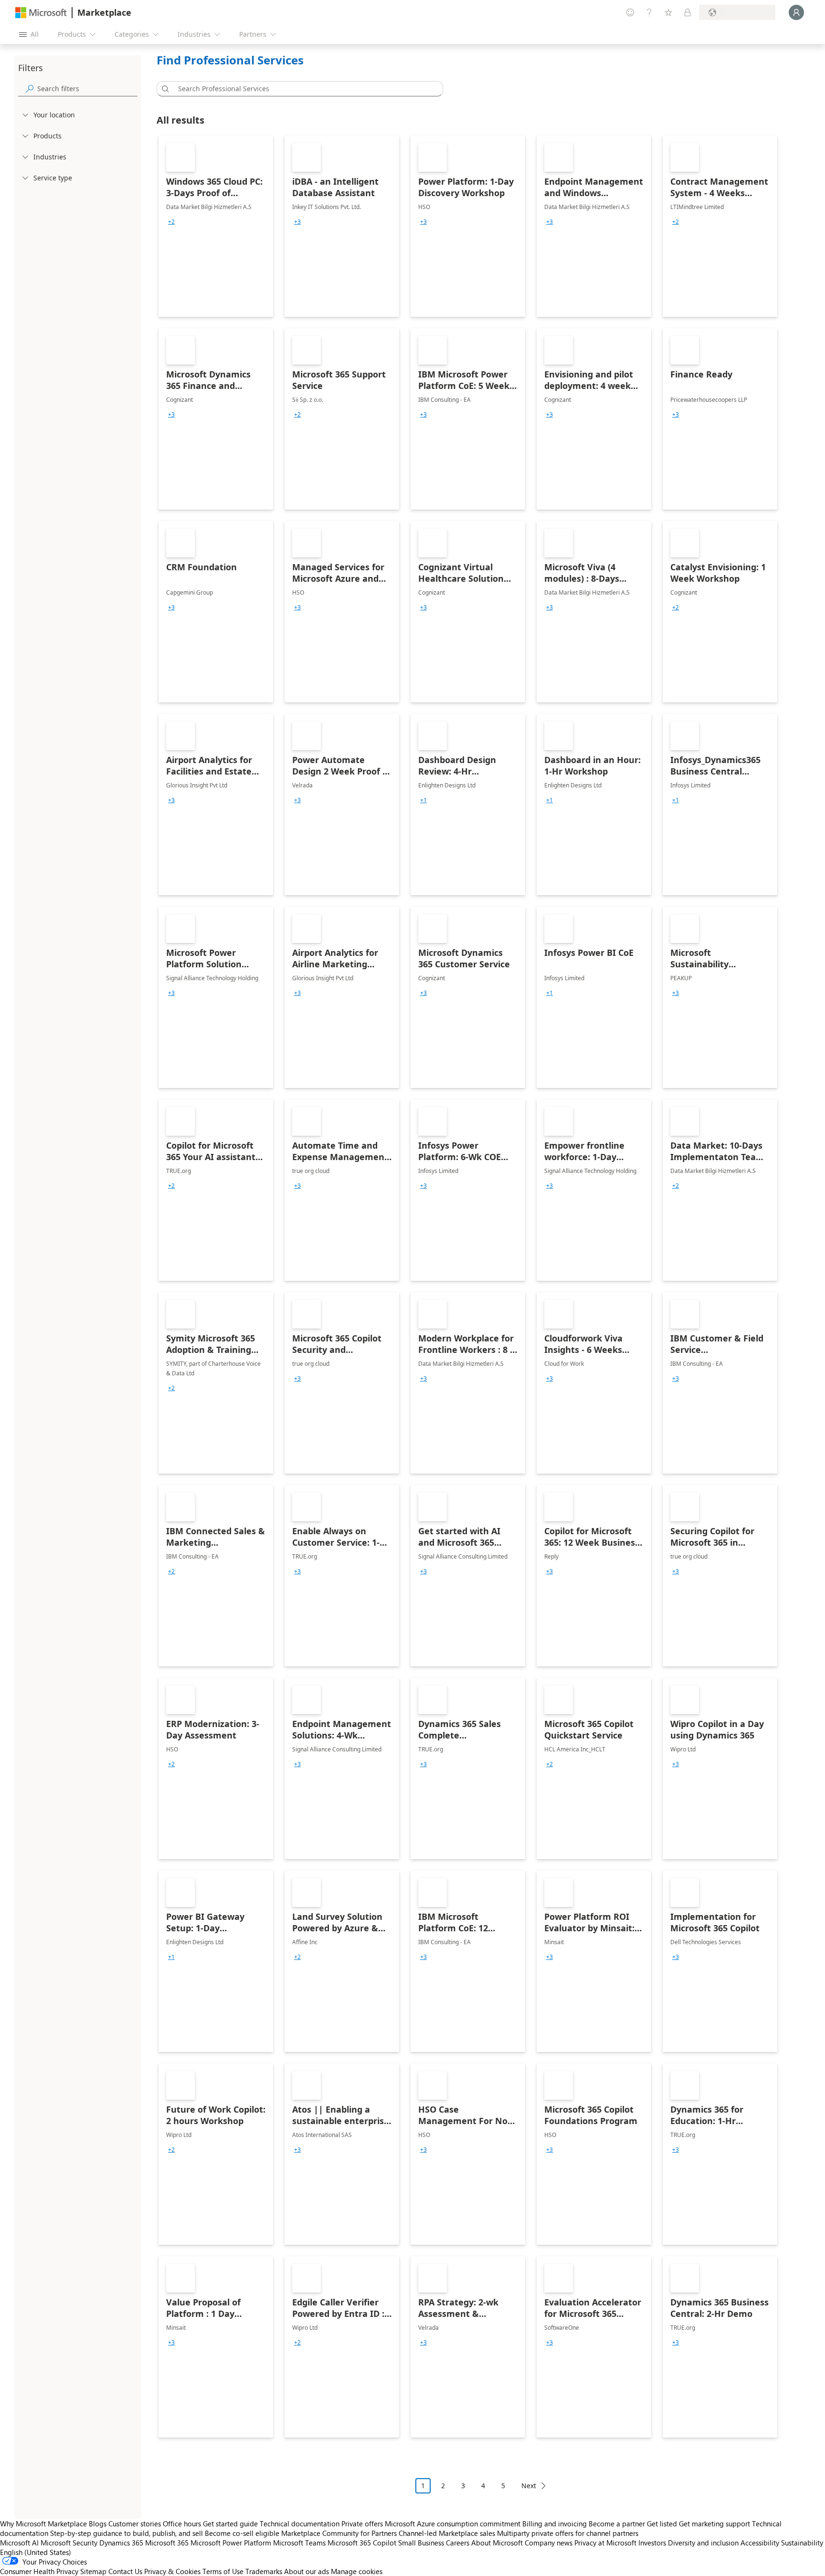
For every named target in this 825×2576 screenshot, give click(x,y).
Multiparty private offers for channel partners (568, 2533)
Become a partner (617, 2524)
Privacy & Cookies (172, 2571)
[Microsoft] (41, 13)
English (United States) (36, 2552)
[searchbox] (87, 89)
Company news (549, 2543)
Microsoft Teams (299, 2543)
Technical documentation (300, 2524)
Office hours (182, 2524)
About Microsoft (497, 2543)
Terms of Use (223, 2571)
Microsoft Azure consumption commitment (454, 2524)
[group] (171, 222)
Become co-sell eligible (242, 2533)
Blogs (98, 2524)
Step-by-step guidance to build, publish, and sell (127, 2533)
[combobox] (303, 89)
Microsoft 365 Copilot (362, 2543)
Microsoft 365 (167, 2543)
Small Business (421, 2543)
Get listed (662, 2524)
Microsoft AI (19, 2543)
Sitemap (93, 2571)
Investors (652, 2543)
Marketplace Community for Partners (339, 2533)
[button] (164, 89)
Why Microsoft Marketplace (43, 2524)
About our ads (307, 2571)
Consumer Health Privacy (39, 2571)
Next (529, 2486)
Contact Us (125, 2571)
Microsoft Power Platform (231, 2543)
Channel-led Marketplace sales (447, 2533)
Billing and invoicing (555, 2524)
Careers (458, 2543)
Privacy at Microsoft (605, 2543)
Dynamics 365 (121, 2543)
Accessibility (760, 2543)
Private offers (362, 2524)
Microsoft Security (69, 2543)
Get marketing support (714, 2524)
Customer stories (135, 2524)
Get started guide (230, 2524)
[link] (216, 226)
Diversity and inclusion (703, 2543)
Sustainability (802, 2543)
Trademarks (264, 2571)
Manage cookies (357, 2571)
